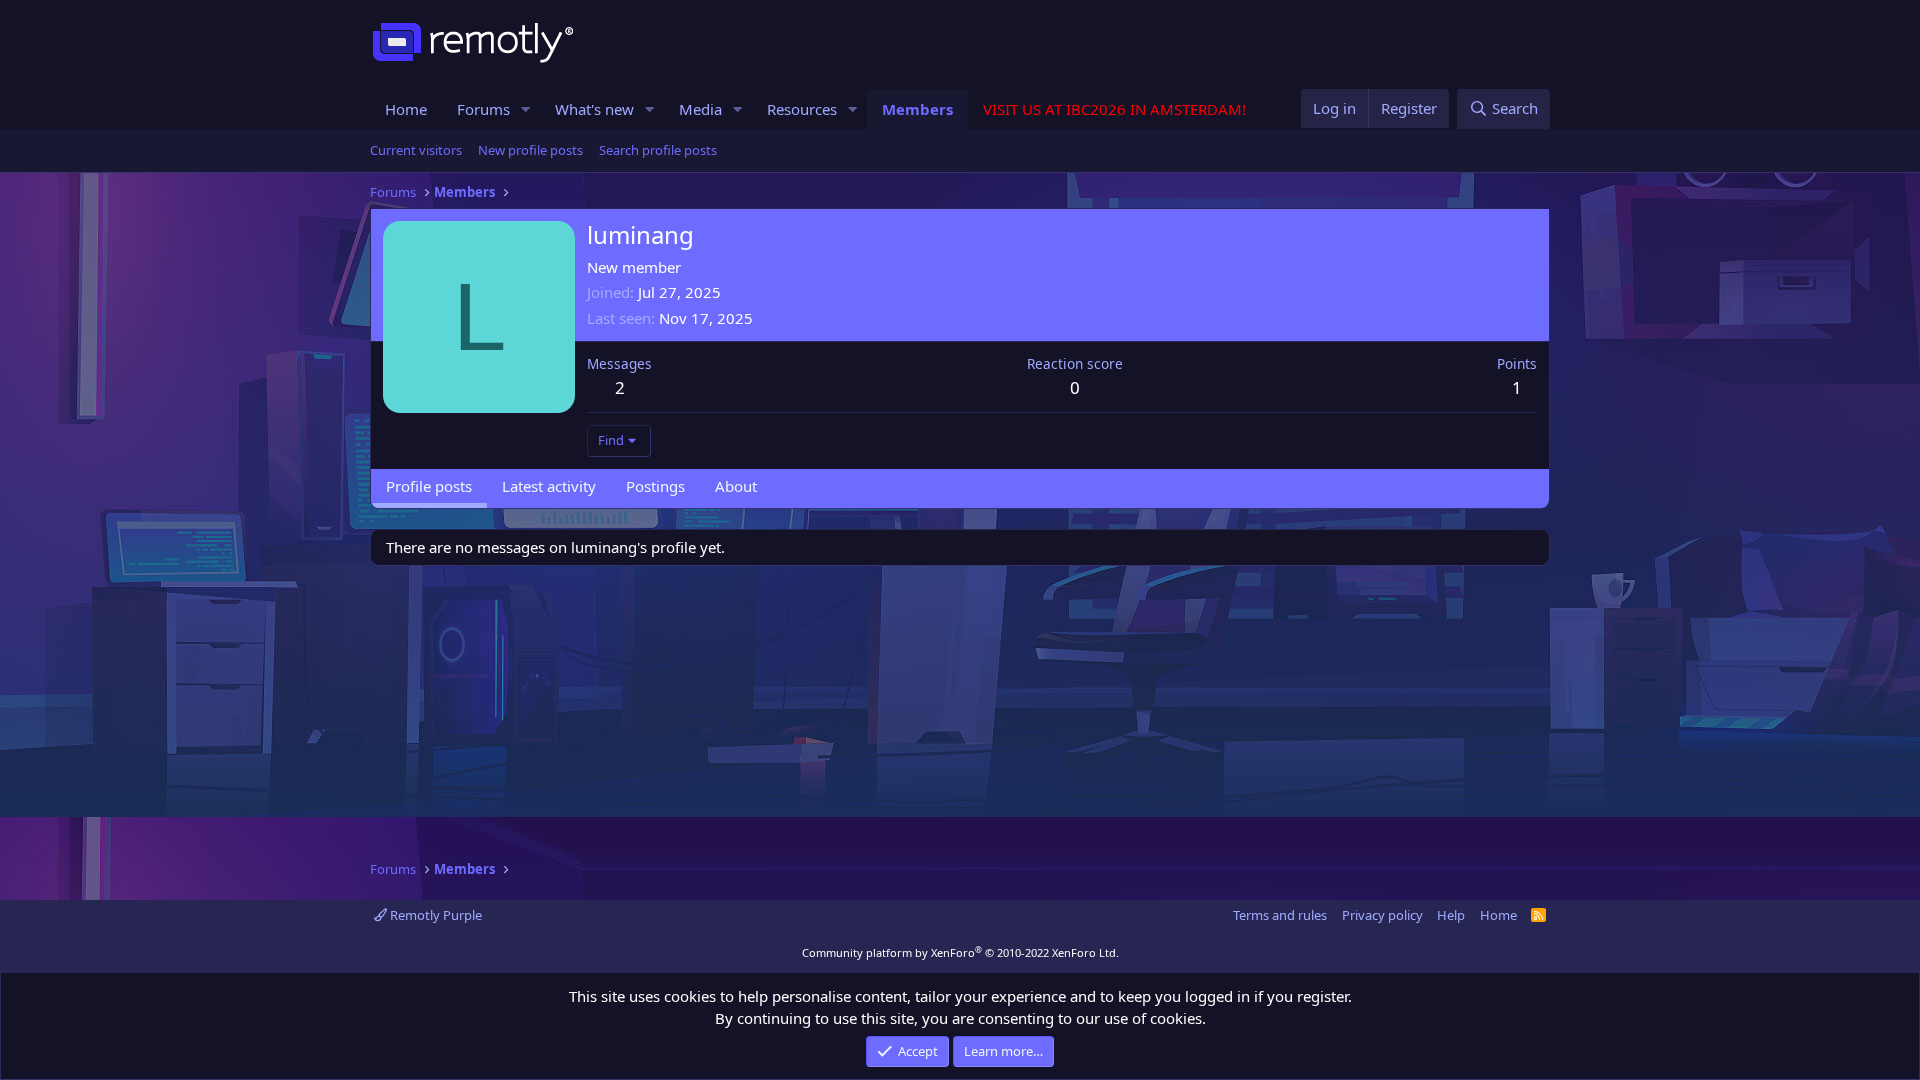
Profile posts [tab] (429, 486)
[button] (526, 109)
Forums (483, 109)
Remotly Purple (434, 915)
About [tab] (736, 486)
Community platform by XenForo (960, 952)
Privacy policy (1382, 915)
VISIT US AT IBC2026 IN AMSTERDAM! (1114, 109)
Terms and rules (1280, 915)
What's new (594, 109)
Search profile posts (658, 150)
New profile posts (530, 150)
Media (700, 109)
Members (917, 109)
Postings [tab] (655, 486)
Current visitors (416, 150)
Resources (802, 109)
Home (406, 109)
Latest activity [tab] (549, 486)
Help (1451, 915)
